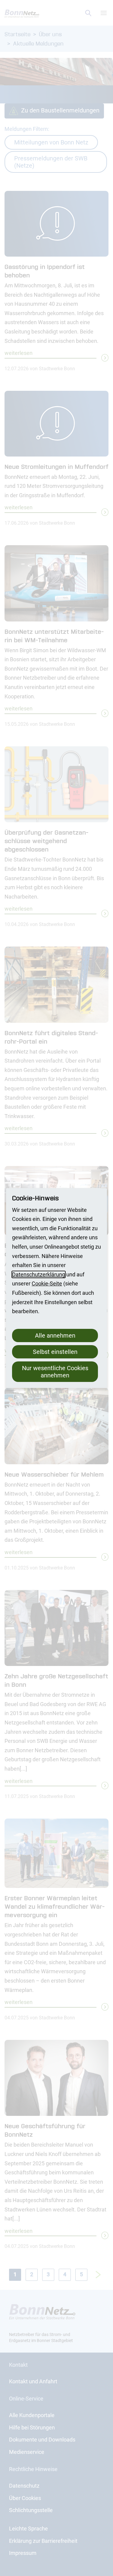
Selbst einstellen (55, 1352)
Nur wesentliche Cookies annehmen (55, 1372)
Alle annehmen (55, 1335)
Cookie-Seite (47, 1283)
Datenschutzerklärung (39, 1274)
